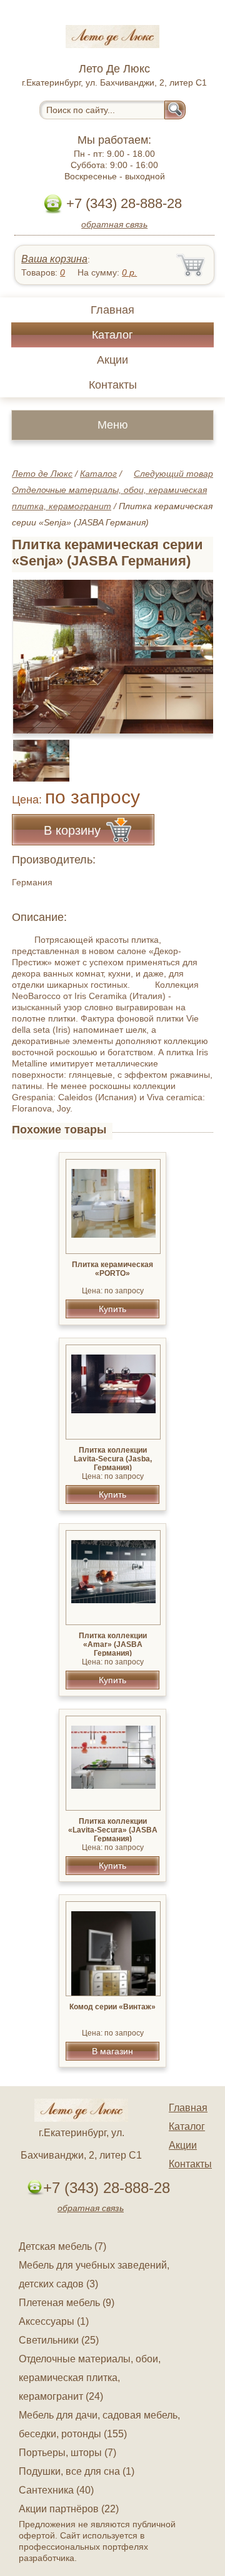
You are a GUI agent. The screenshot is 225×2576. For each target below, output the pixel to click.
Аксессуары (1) (54, 2321)
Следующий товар (173, 474)
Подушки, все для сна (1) (77, 2471)
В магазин (112, 2051)
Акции (112, 360)
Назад (32, 650)
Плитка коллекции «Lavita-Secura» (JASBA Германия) (113, 1830)
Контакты (113, 385)
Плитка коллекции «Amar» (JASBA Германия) (113, 1644)
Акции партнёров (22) (69, 2509)
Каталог (112, 335)
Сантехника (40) (56, 2490)
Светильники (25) (59, 2340)
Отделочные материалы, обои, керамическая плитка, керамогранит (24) (90, 2378)
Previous (35, 753)
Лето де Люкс (42, 474)
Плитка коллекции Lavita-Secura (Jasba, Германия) (113, 1459)
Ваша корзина (54, 259)
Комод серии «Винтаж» (112, 2007)
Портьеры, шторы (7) (67, 2453)
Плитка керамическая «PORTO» (112, 1269)
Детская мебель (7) (62, 2246)
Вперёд (193, 650)
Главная (112, 310)
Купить (112, 1309)
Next (199, 753)
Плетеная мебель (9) (67, 2303)
